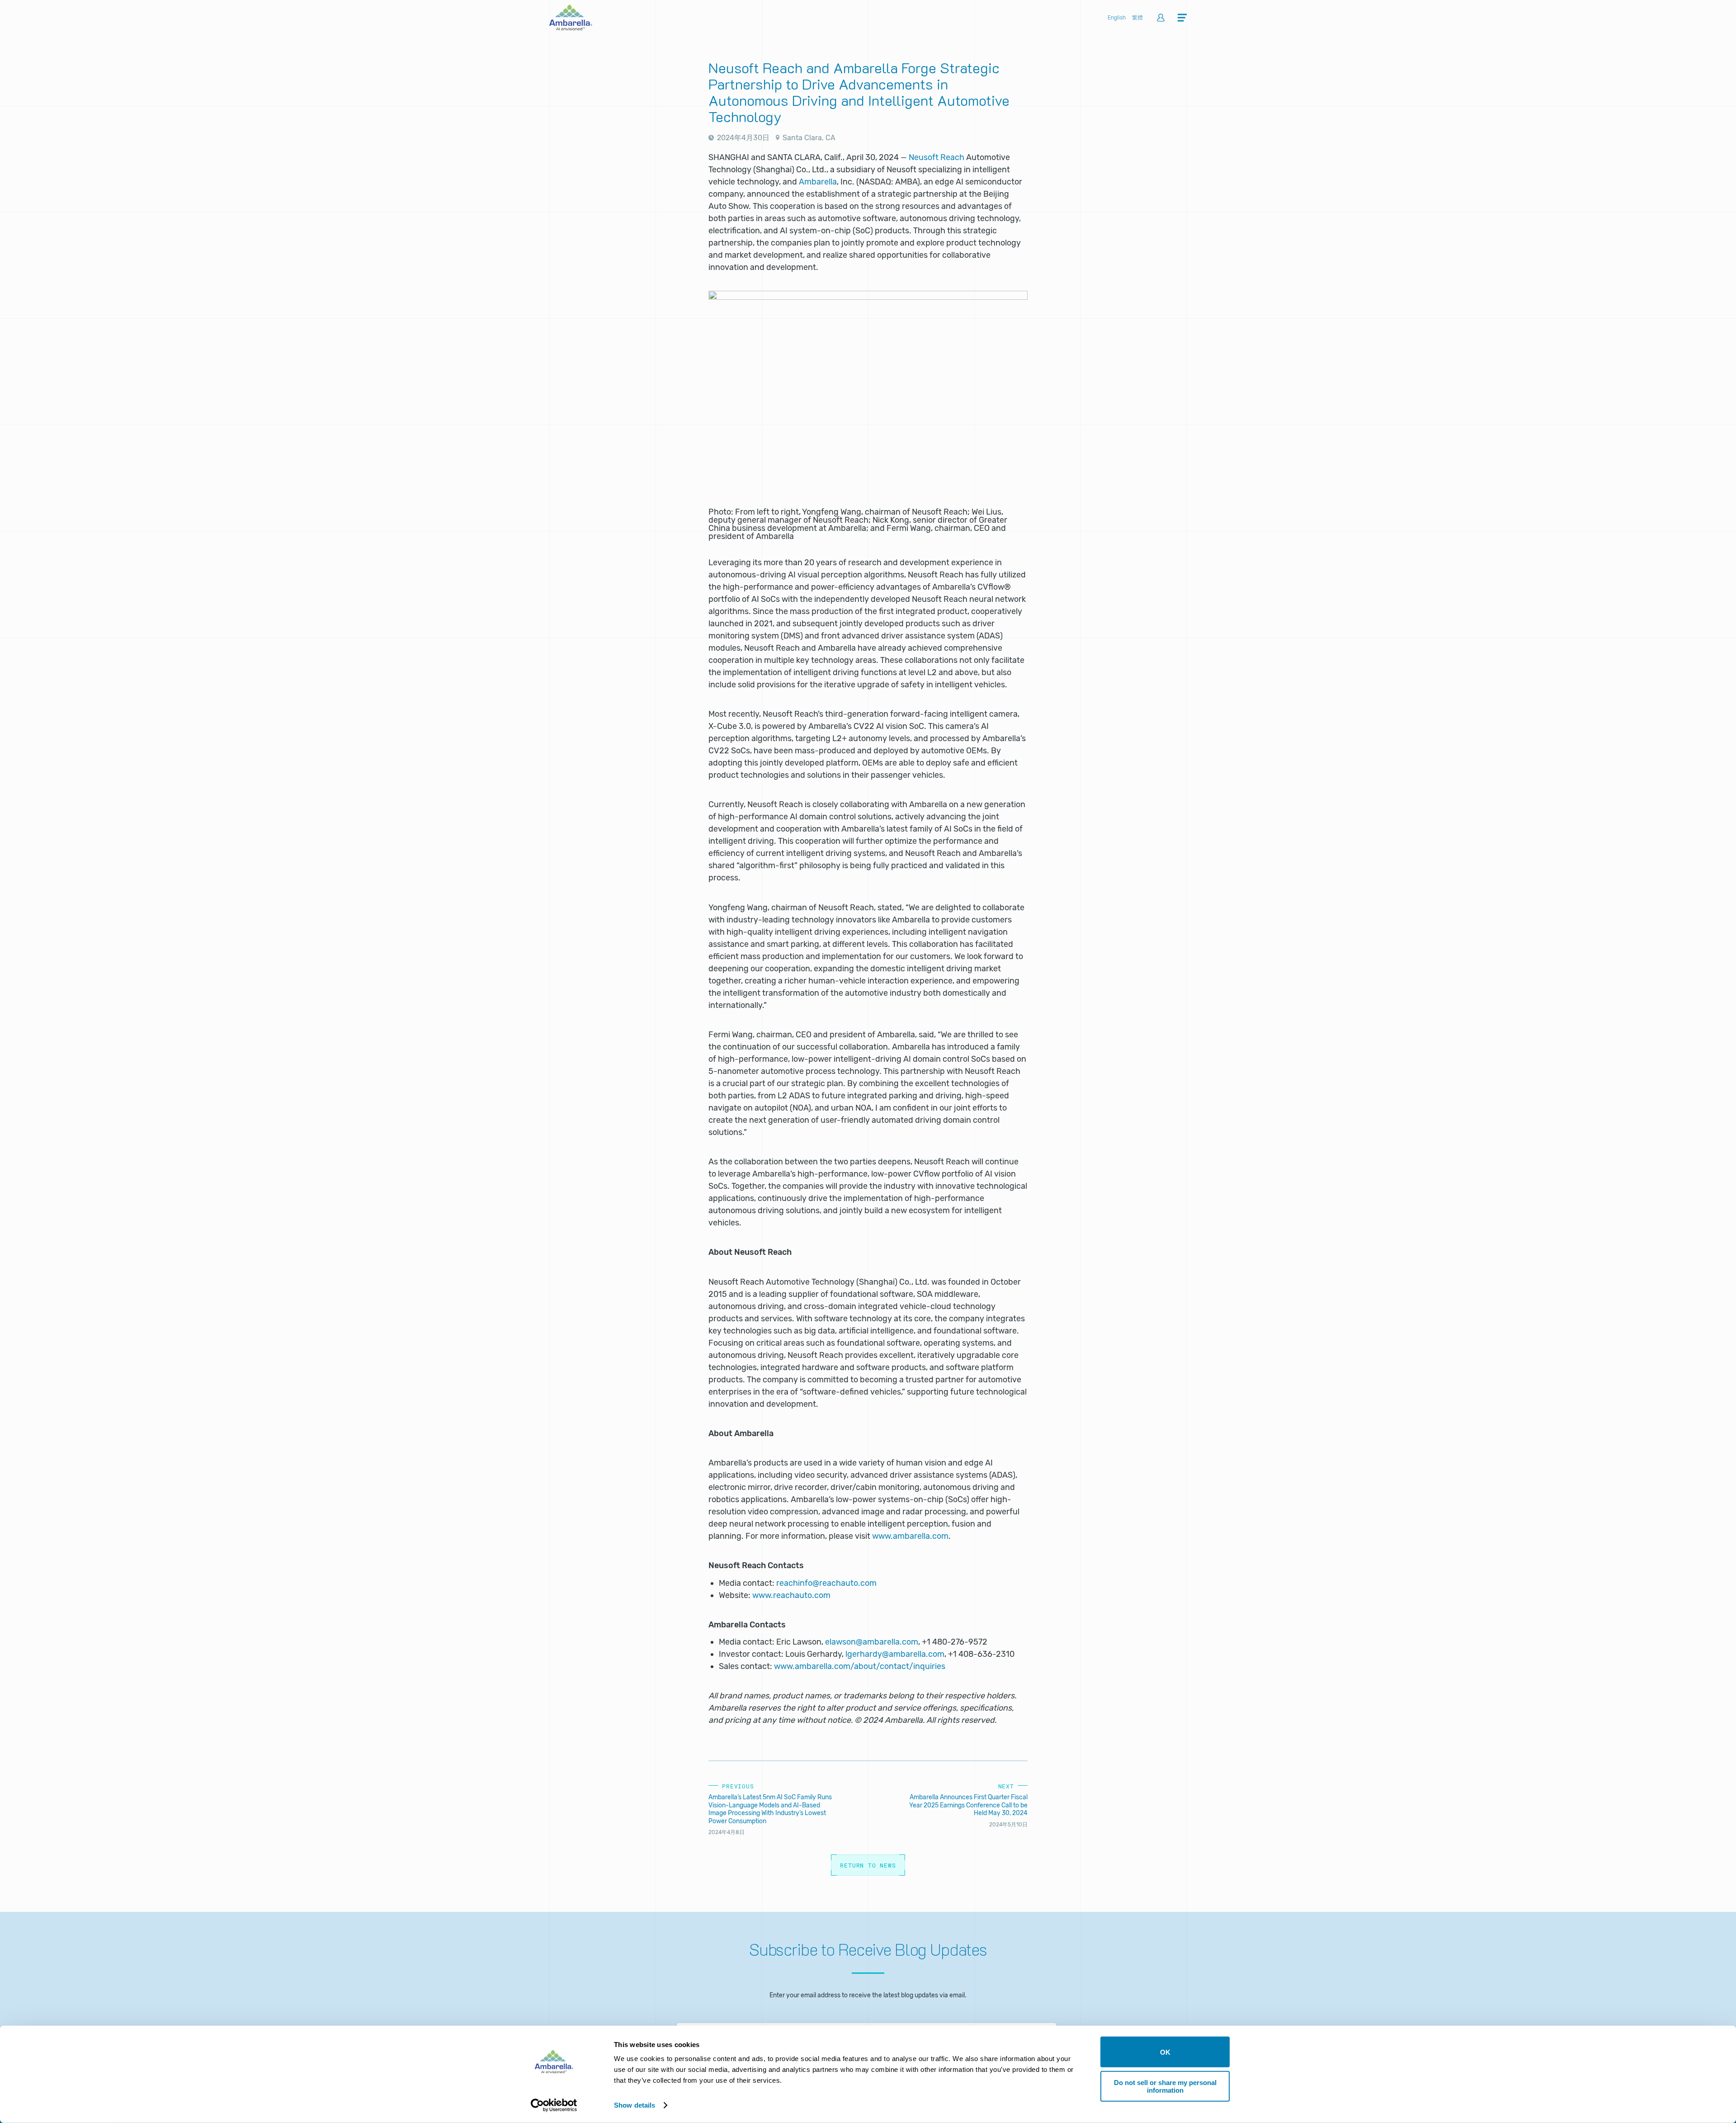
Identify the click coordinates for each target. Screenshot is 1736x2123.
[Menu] (1182, 18)
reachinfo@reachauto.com (826, 1583)
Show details (634, 2105)
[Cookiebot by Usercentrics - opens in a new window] (554, 2105)
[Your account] (1161, 18)
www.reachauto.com (791, 1595)
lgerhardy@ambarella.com (895, 1654)
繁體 (1137, 18)
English (1117, 18)
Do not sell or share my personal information (1165, 2086)
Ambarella (818, 182)
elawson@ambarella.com (872, 1642)
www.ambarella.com (910, 1536)
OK (1165, 2052)
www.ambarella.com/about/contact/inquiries (860, 1666)
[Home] (571, 28)
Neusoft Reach (936, 157)
